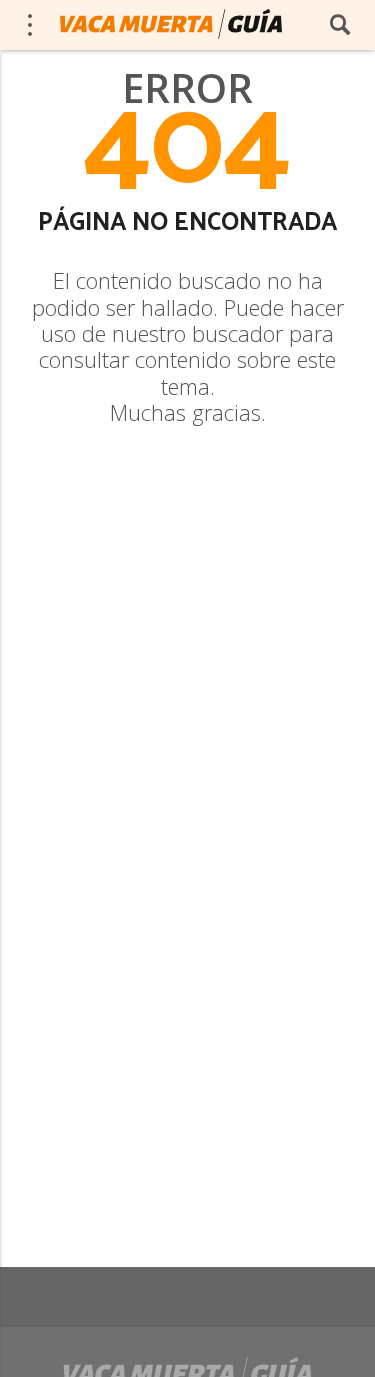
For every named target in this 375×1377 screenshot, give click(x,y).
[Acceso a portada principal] (171, 24)
